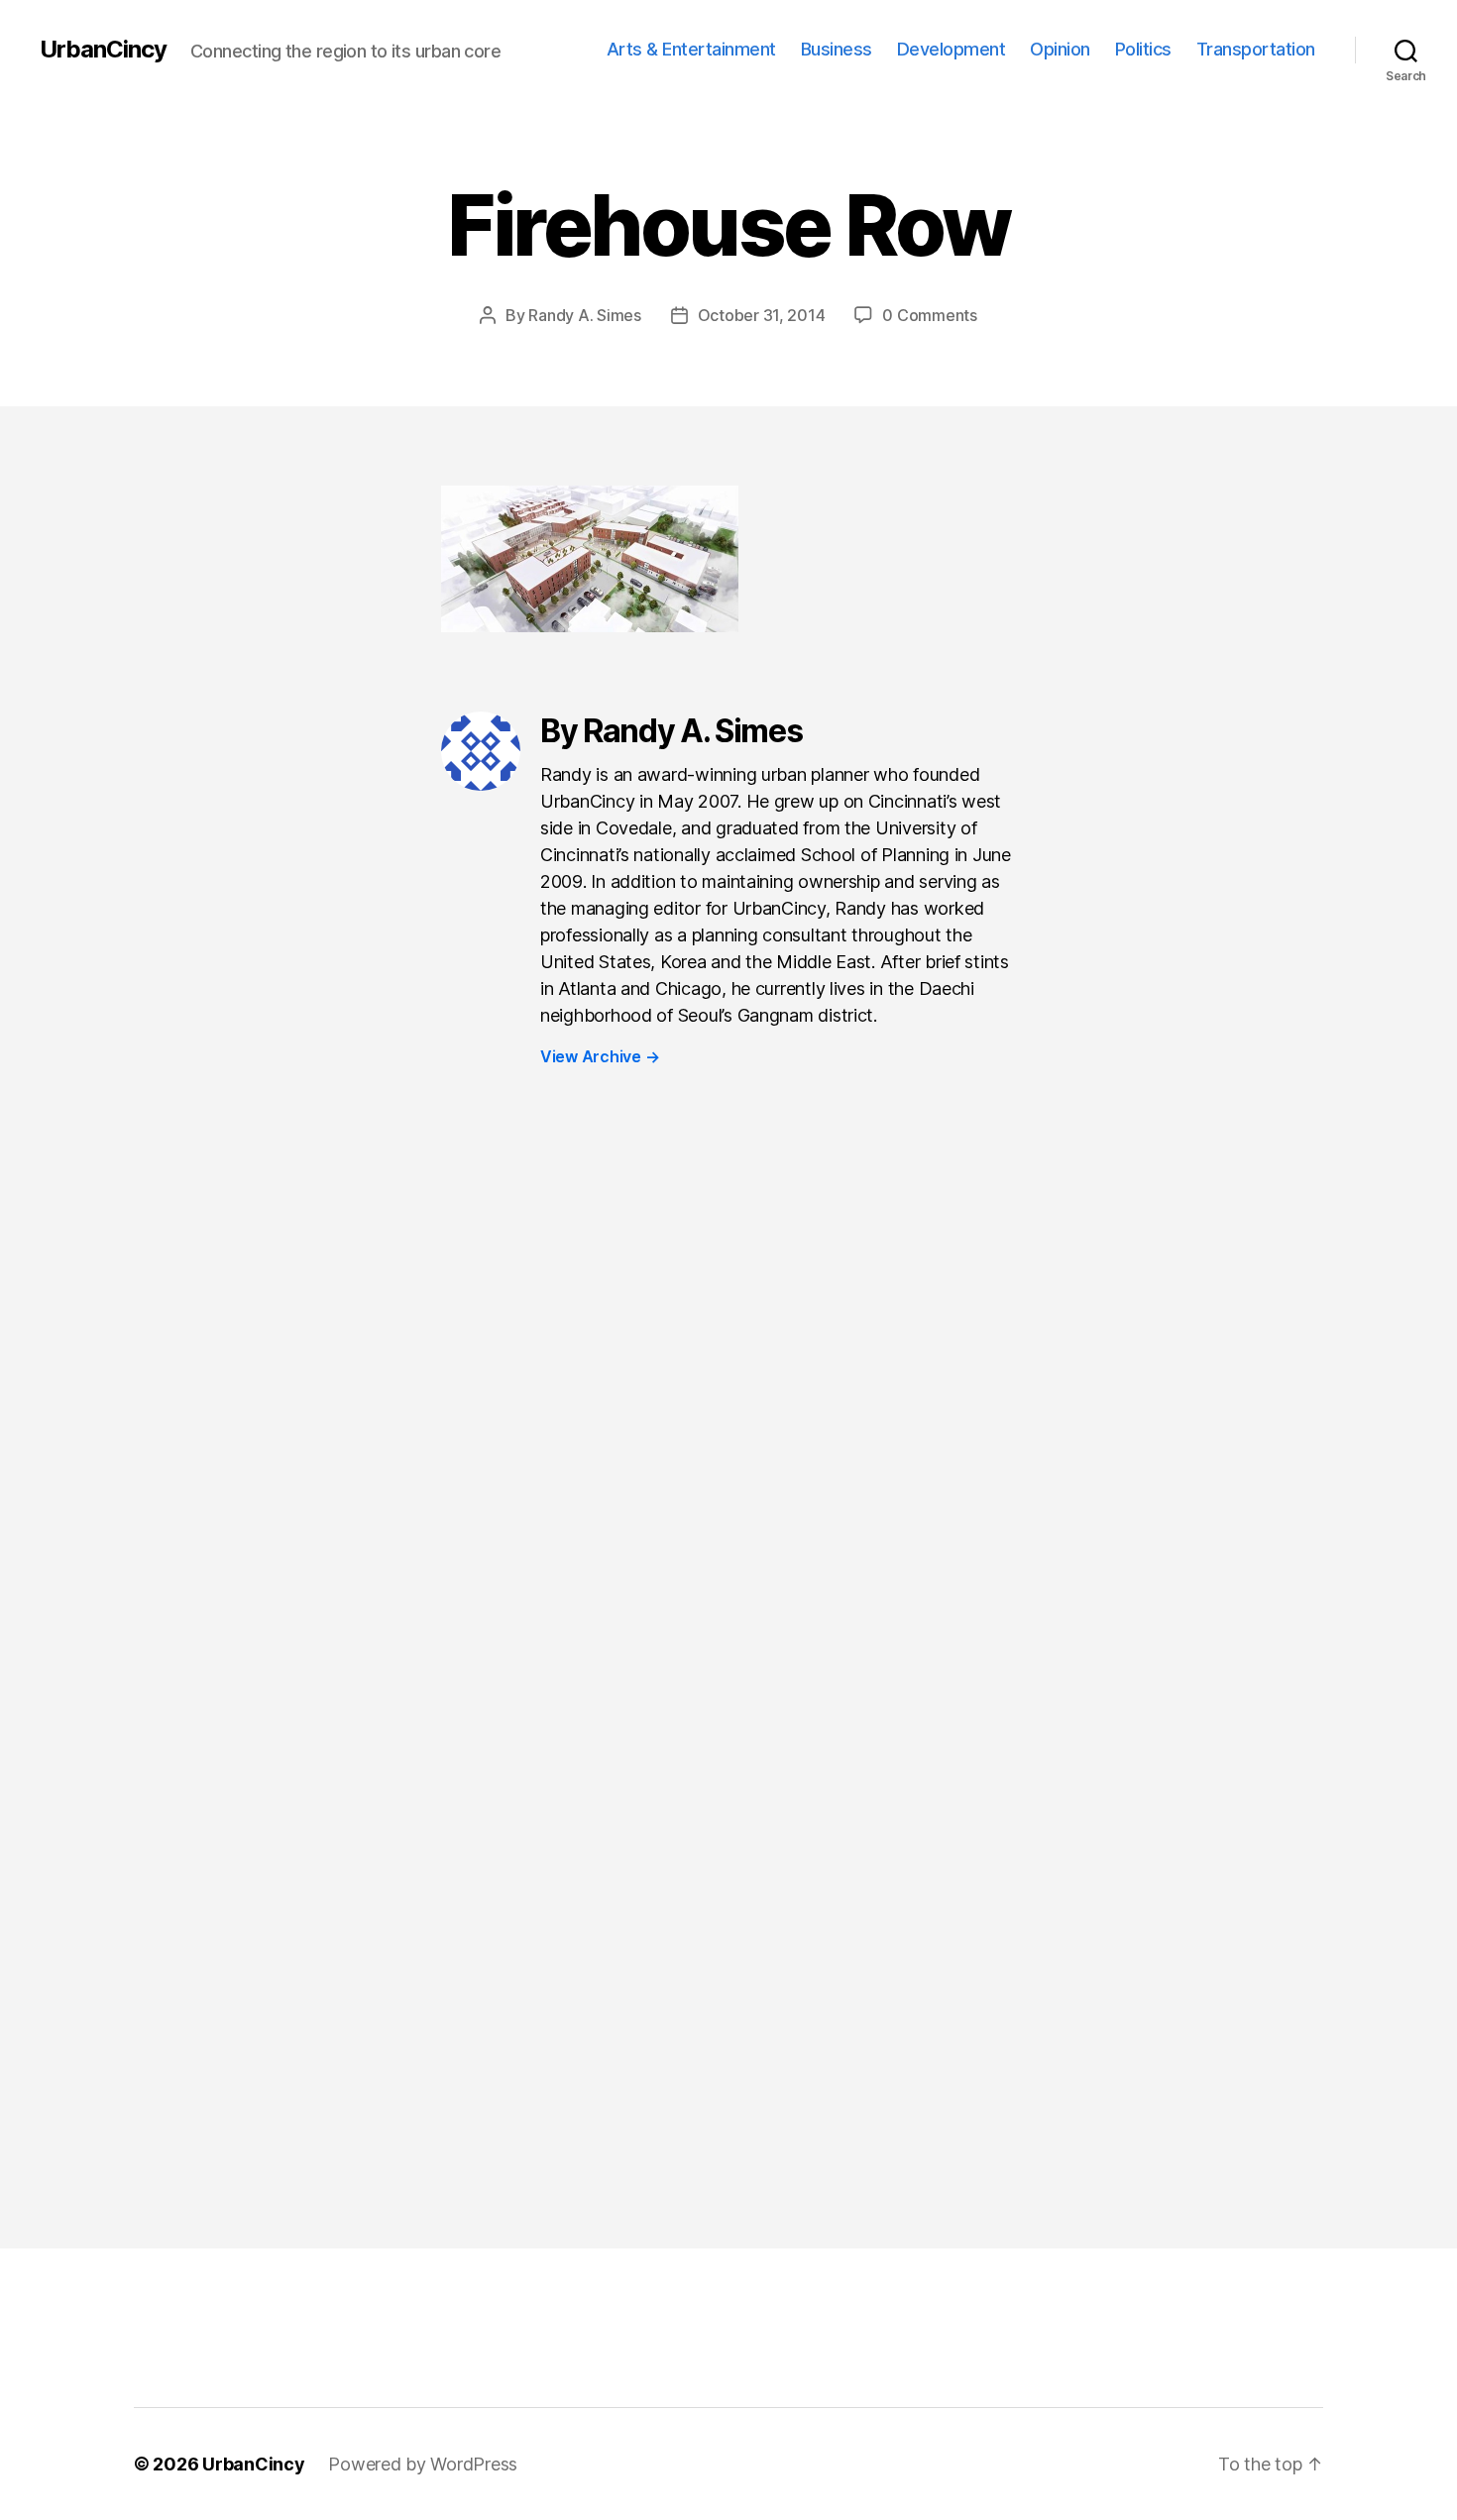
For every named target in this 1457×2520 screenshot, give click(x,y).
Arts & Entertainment (691, 49)
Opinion (1060, 49)
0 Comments (929, 315)
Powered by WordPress (423, 2464)
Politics (1143, 49)
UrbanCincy (103, 50)
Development (952, 49)
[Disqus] (728, 1414)
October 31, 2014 (762, 315)
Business (837, 49)
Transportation (1256, 49)
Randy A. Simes (584, 315)
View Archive (600, 1056)
